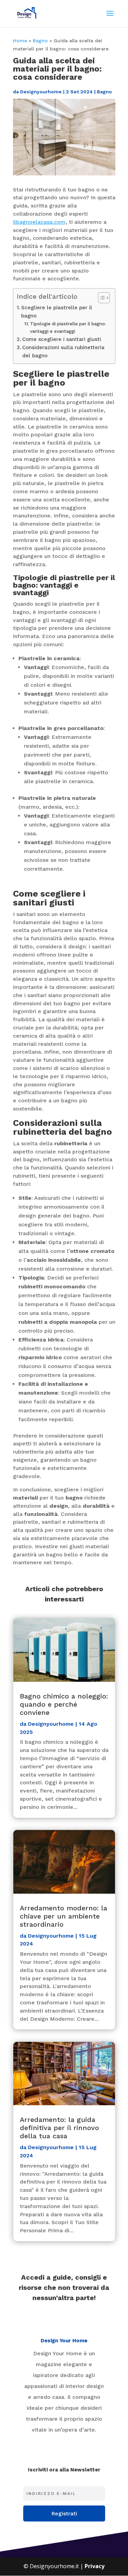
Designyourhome (41, 92)
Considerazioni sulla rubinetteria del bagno (63, 352)
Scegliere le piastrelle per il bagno (57, 312)
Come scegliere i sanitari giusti (62, 339)
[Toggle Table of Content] (101, 298)
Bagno (40, 41)
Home (20, 41)
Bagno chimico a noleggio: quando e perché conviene (64, 1704)
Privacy (95, 2566)
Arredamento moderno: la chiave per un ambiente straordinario (63, 1916)
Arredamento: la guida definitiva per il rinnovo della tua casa (59, 2128)
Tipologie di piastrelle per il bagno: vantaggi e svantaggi (68, 327)
